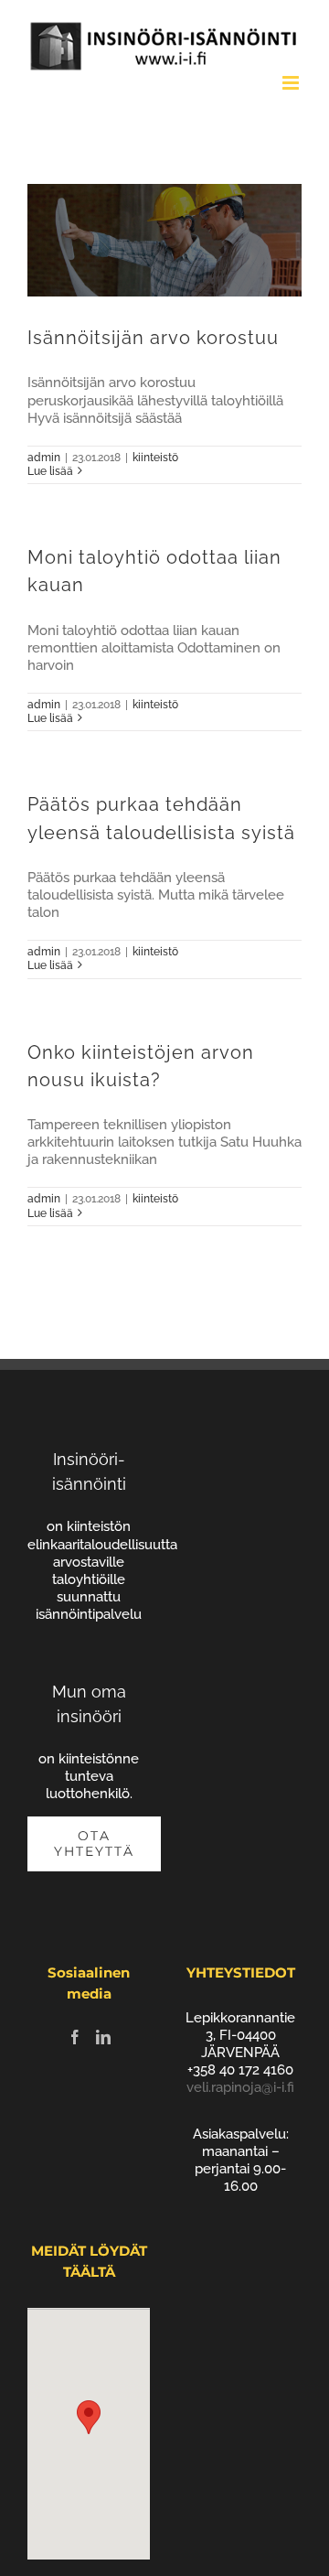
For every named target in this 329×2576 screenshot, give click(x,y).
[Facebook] (75, 2037)
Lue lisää (50, 471)
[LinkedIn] (103, 2037)
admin (44, 458)
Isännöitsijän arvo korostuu (153, 338)
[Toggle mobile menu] (292, 83)
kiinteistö (155, 458)
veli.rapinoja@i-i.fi (240, 2087)
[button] (89, 2417)
